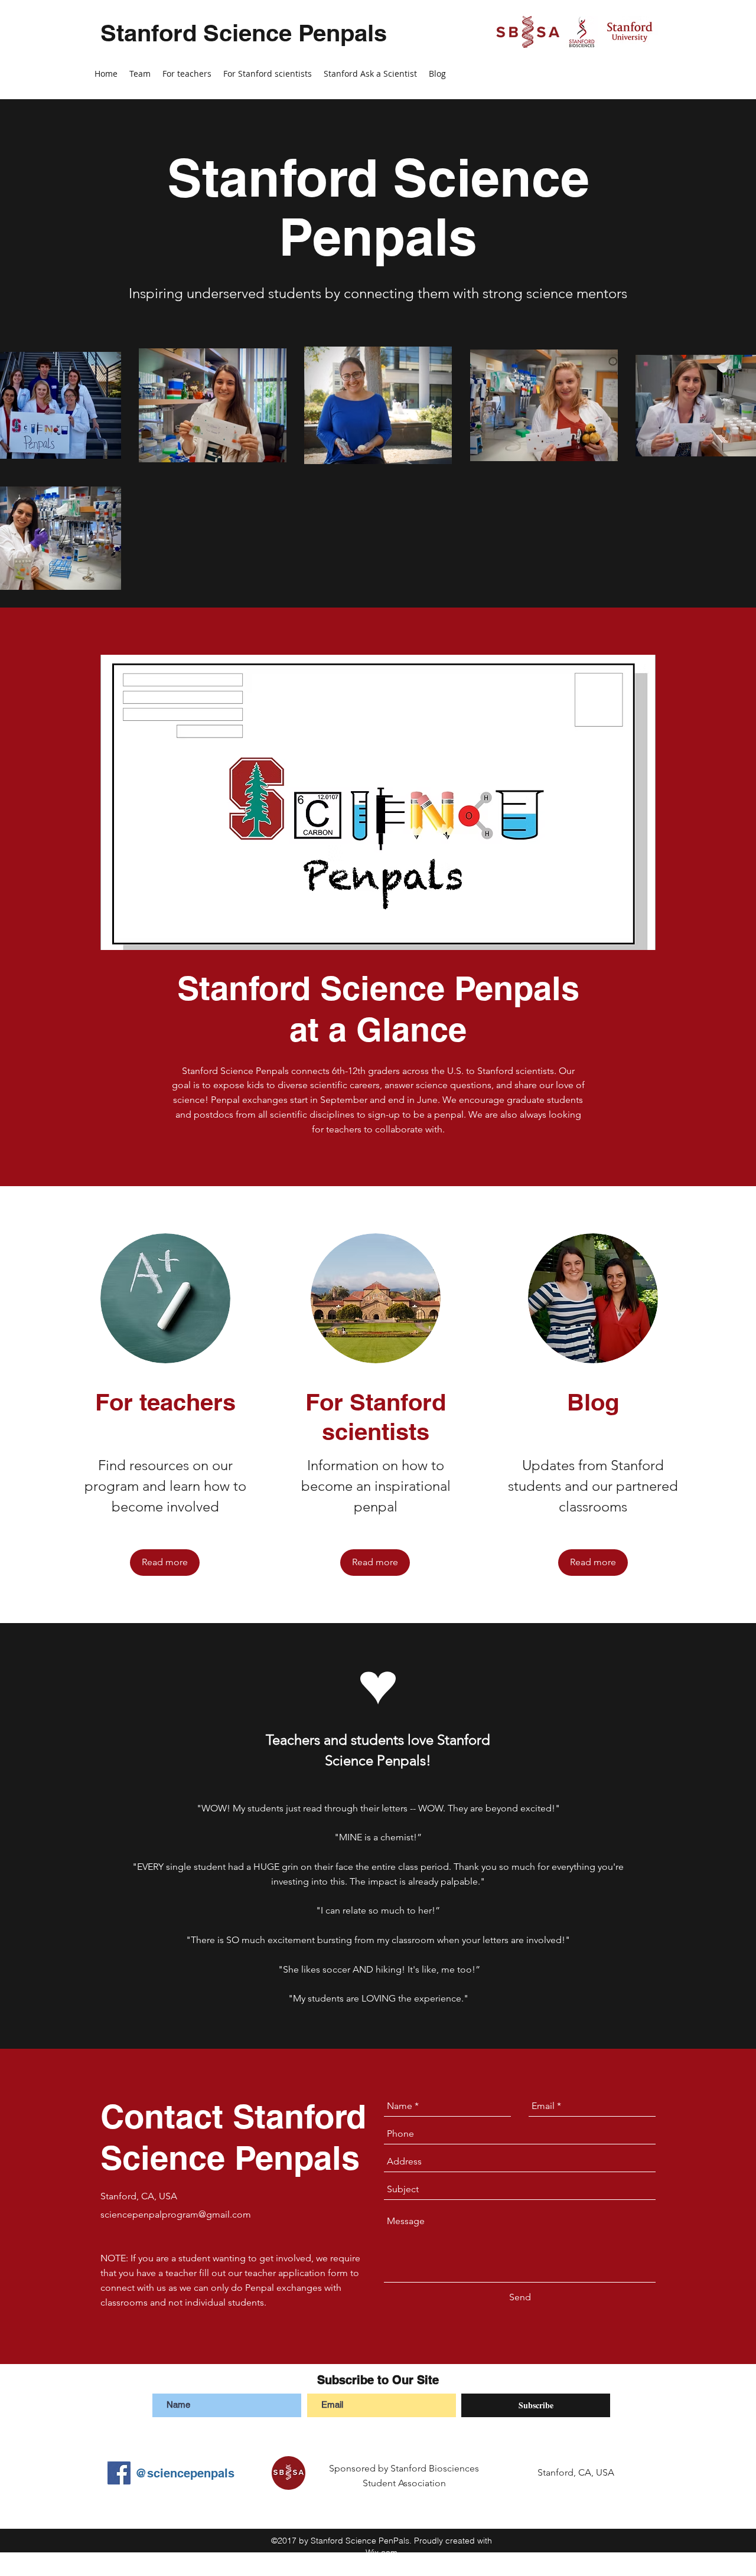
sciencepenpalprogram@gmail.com (176, 2214)
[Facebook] (119, 2473)
